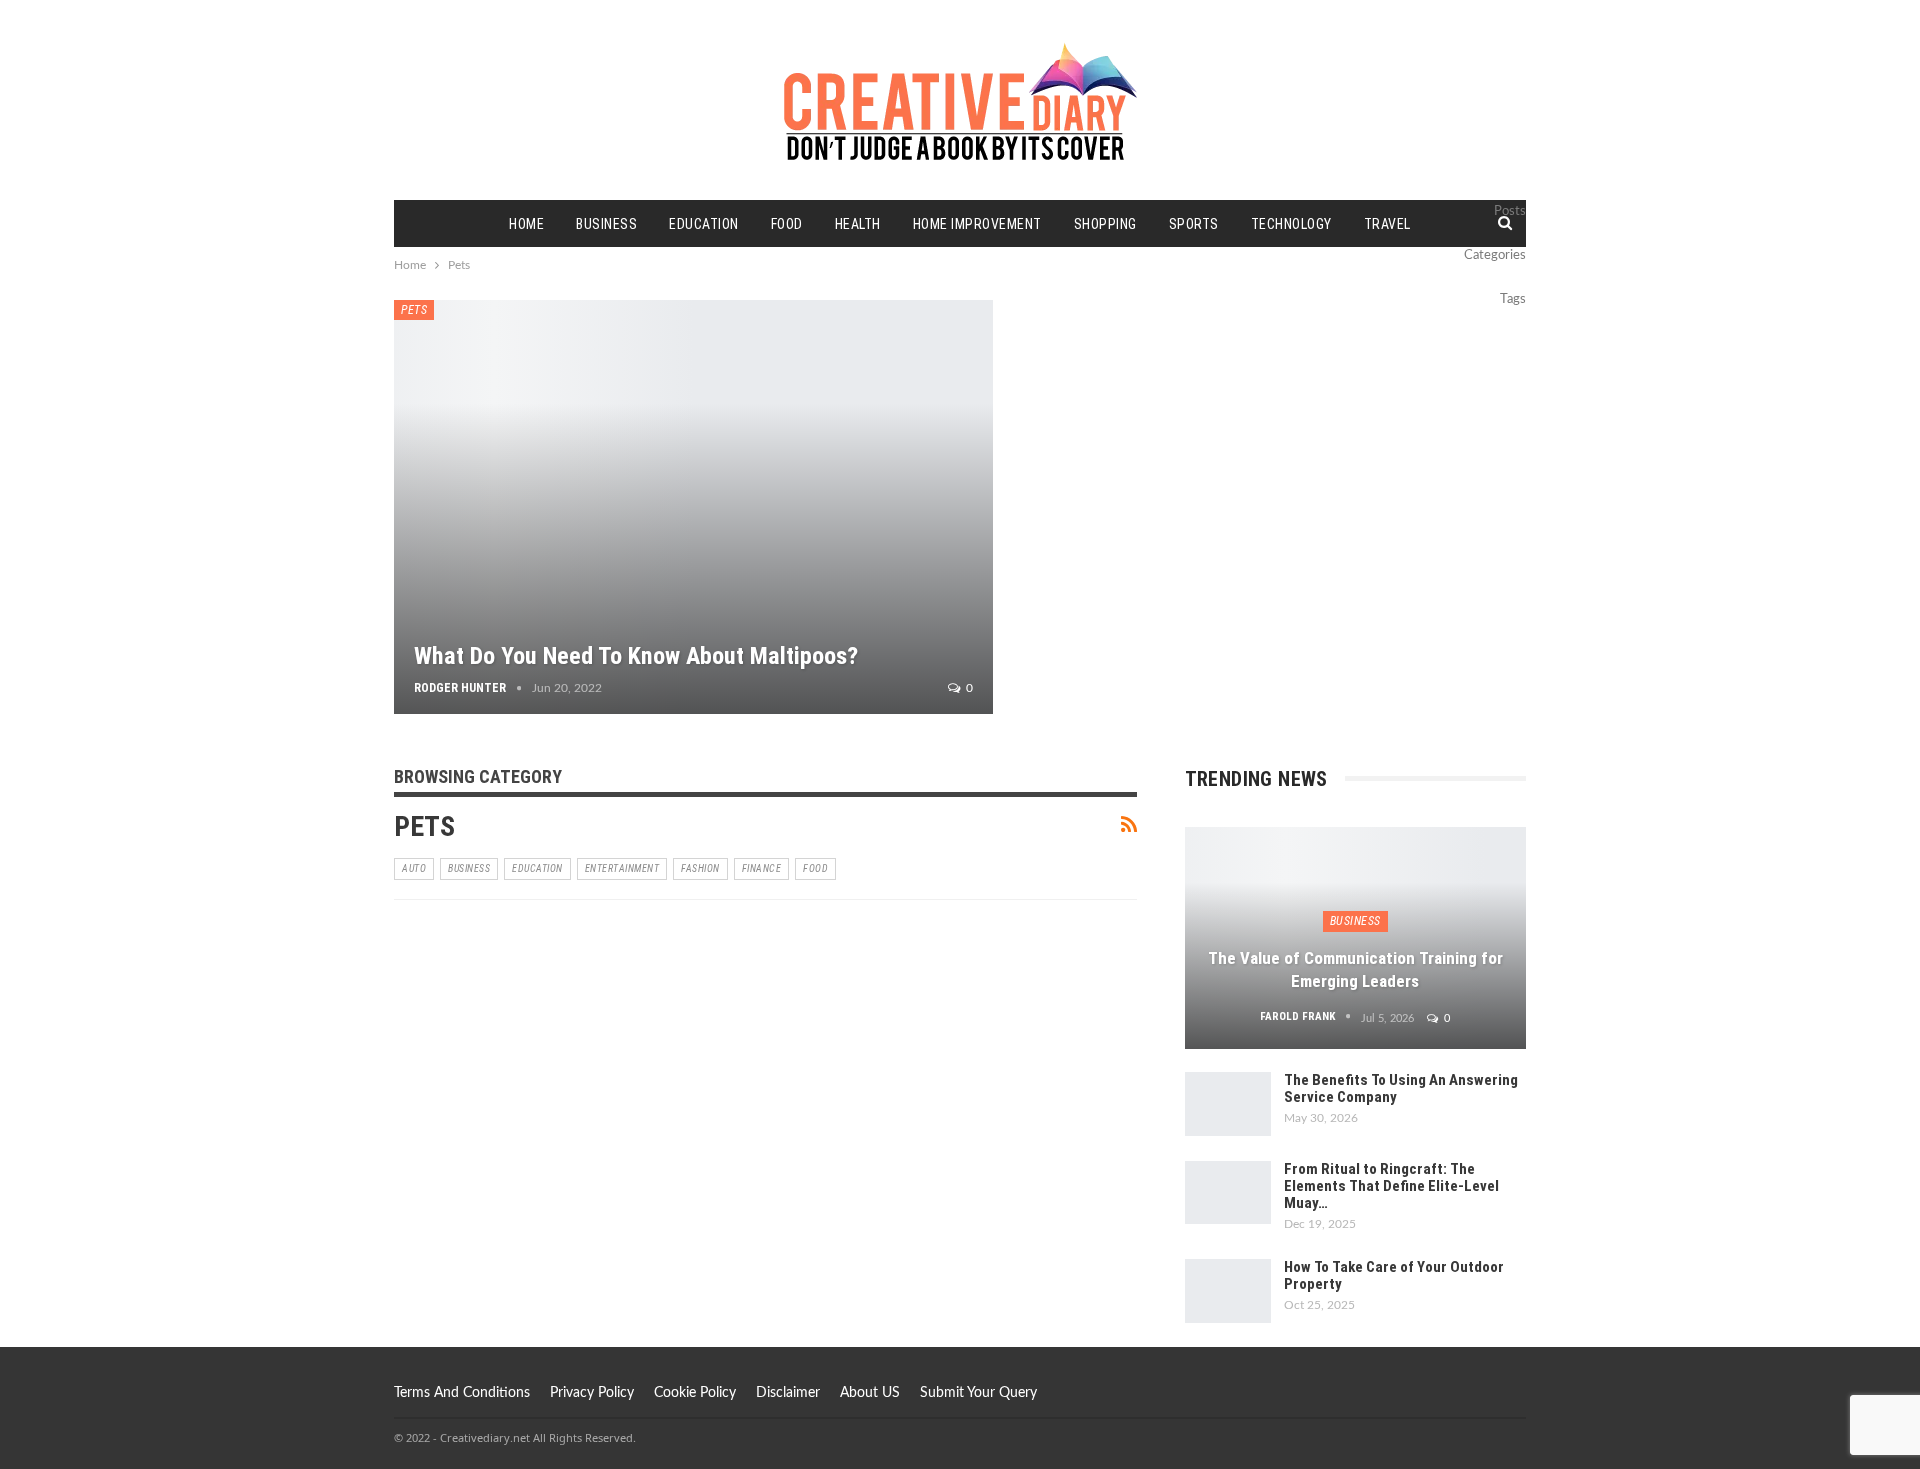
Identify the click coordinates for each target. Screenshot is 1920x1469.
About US (870, 1393)
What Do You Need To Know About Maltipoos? (636, 656)
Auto (414, 868)
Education (704, 224)
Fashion (700, 868)
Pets (414, 310)
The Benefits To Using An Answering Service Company (1401, 1088)
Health (858, 224)
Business (606, 224)
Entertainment (622, 868)
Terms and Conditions (462, 1393)
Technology (1291, 224)
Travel (1387, 224)
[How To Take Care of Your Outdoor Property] (1228, 1291)
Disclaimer (788, 1393)
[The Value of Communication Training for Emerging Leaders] (1355, 938)
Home (526, 224)
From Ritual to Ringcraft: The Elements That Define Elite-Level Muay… (1391, 1186)
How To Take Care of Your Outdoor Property (1394, 1275)
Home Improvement (977, 224)
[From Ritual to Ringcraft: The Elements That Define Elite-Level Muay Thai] (1228, 1193)
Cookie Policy (695, 1393)
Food (787, 224)
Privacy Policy (592, 1393)
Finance (762, 868)
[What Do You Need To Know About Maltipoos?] (693, 507)
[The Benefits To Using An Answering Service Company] (1228, 1104)
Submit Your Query (978, 1393)
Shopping (1105, 224)
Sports (1194, 224)
